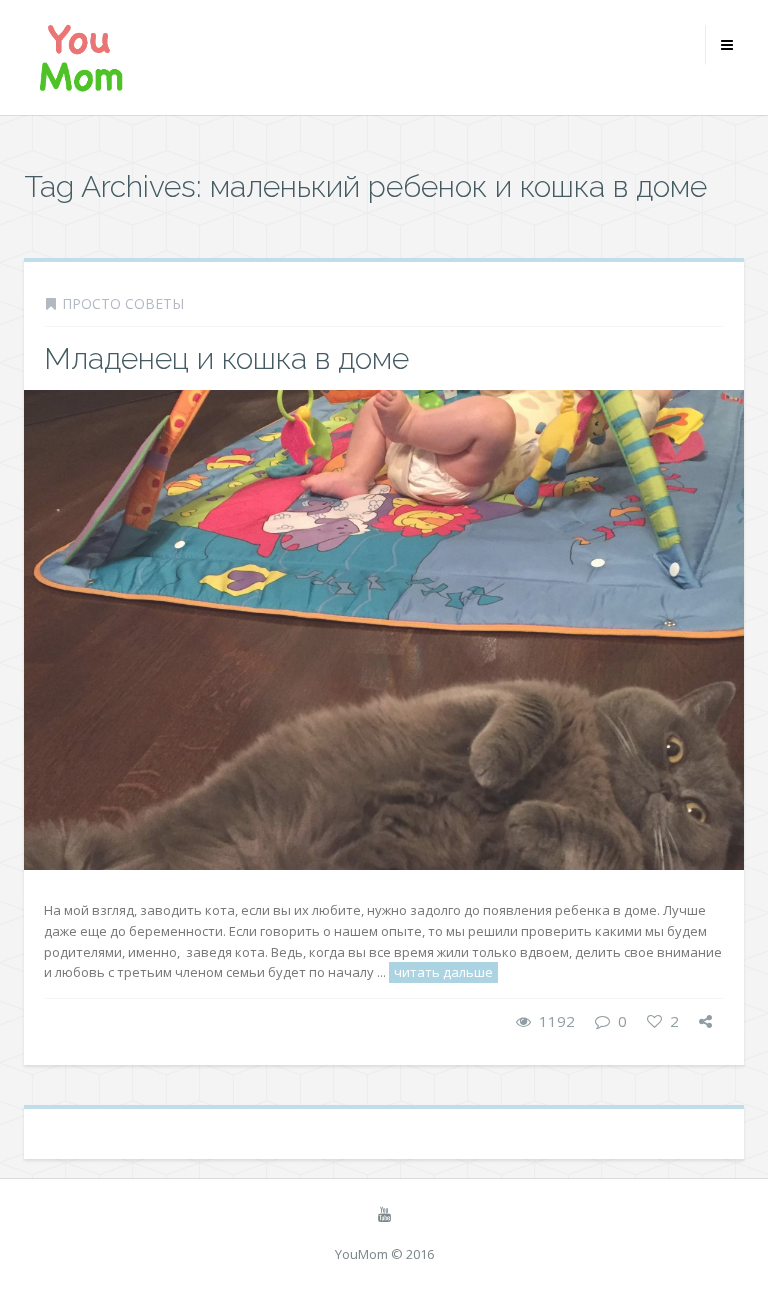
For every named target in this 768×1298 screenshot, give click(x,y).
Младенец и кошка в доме (226, 358)
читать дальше (443, 972)
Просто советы (123, 303)
